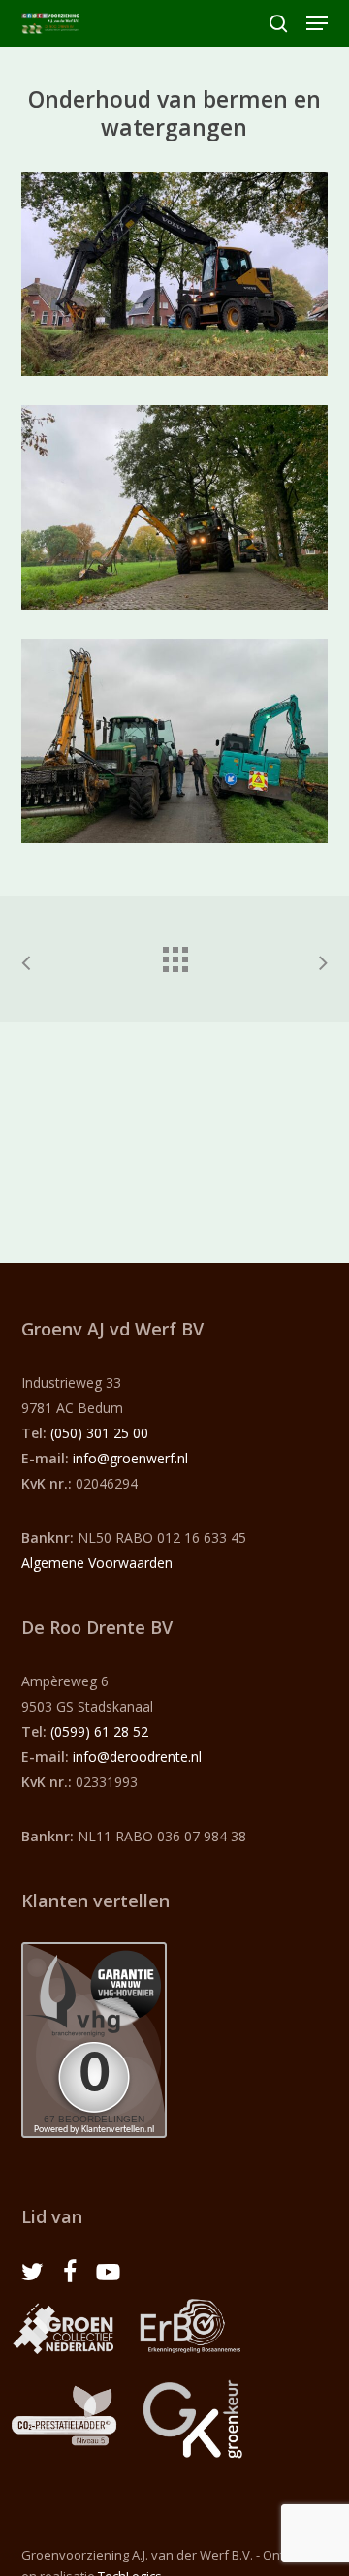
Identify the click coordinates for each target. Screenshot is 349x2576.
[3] (180, 746)
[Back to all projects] (174, 955)
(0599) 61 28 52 (99, 1731)
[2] (180, 512)
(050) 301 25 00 (99, 1433)
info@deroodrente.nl (137, 1757)
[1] (180, 279)
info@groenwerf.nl (130, 1458)
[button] (317, 23)
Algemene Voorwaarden (97, 1563)
